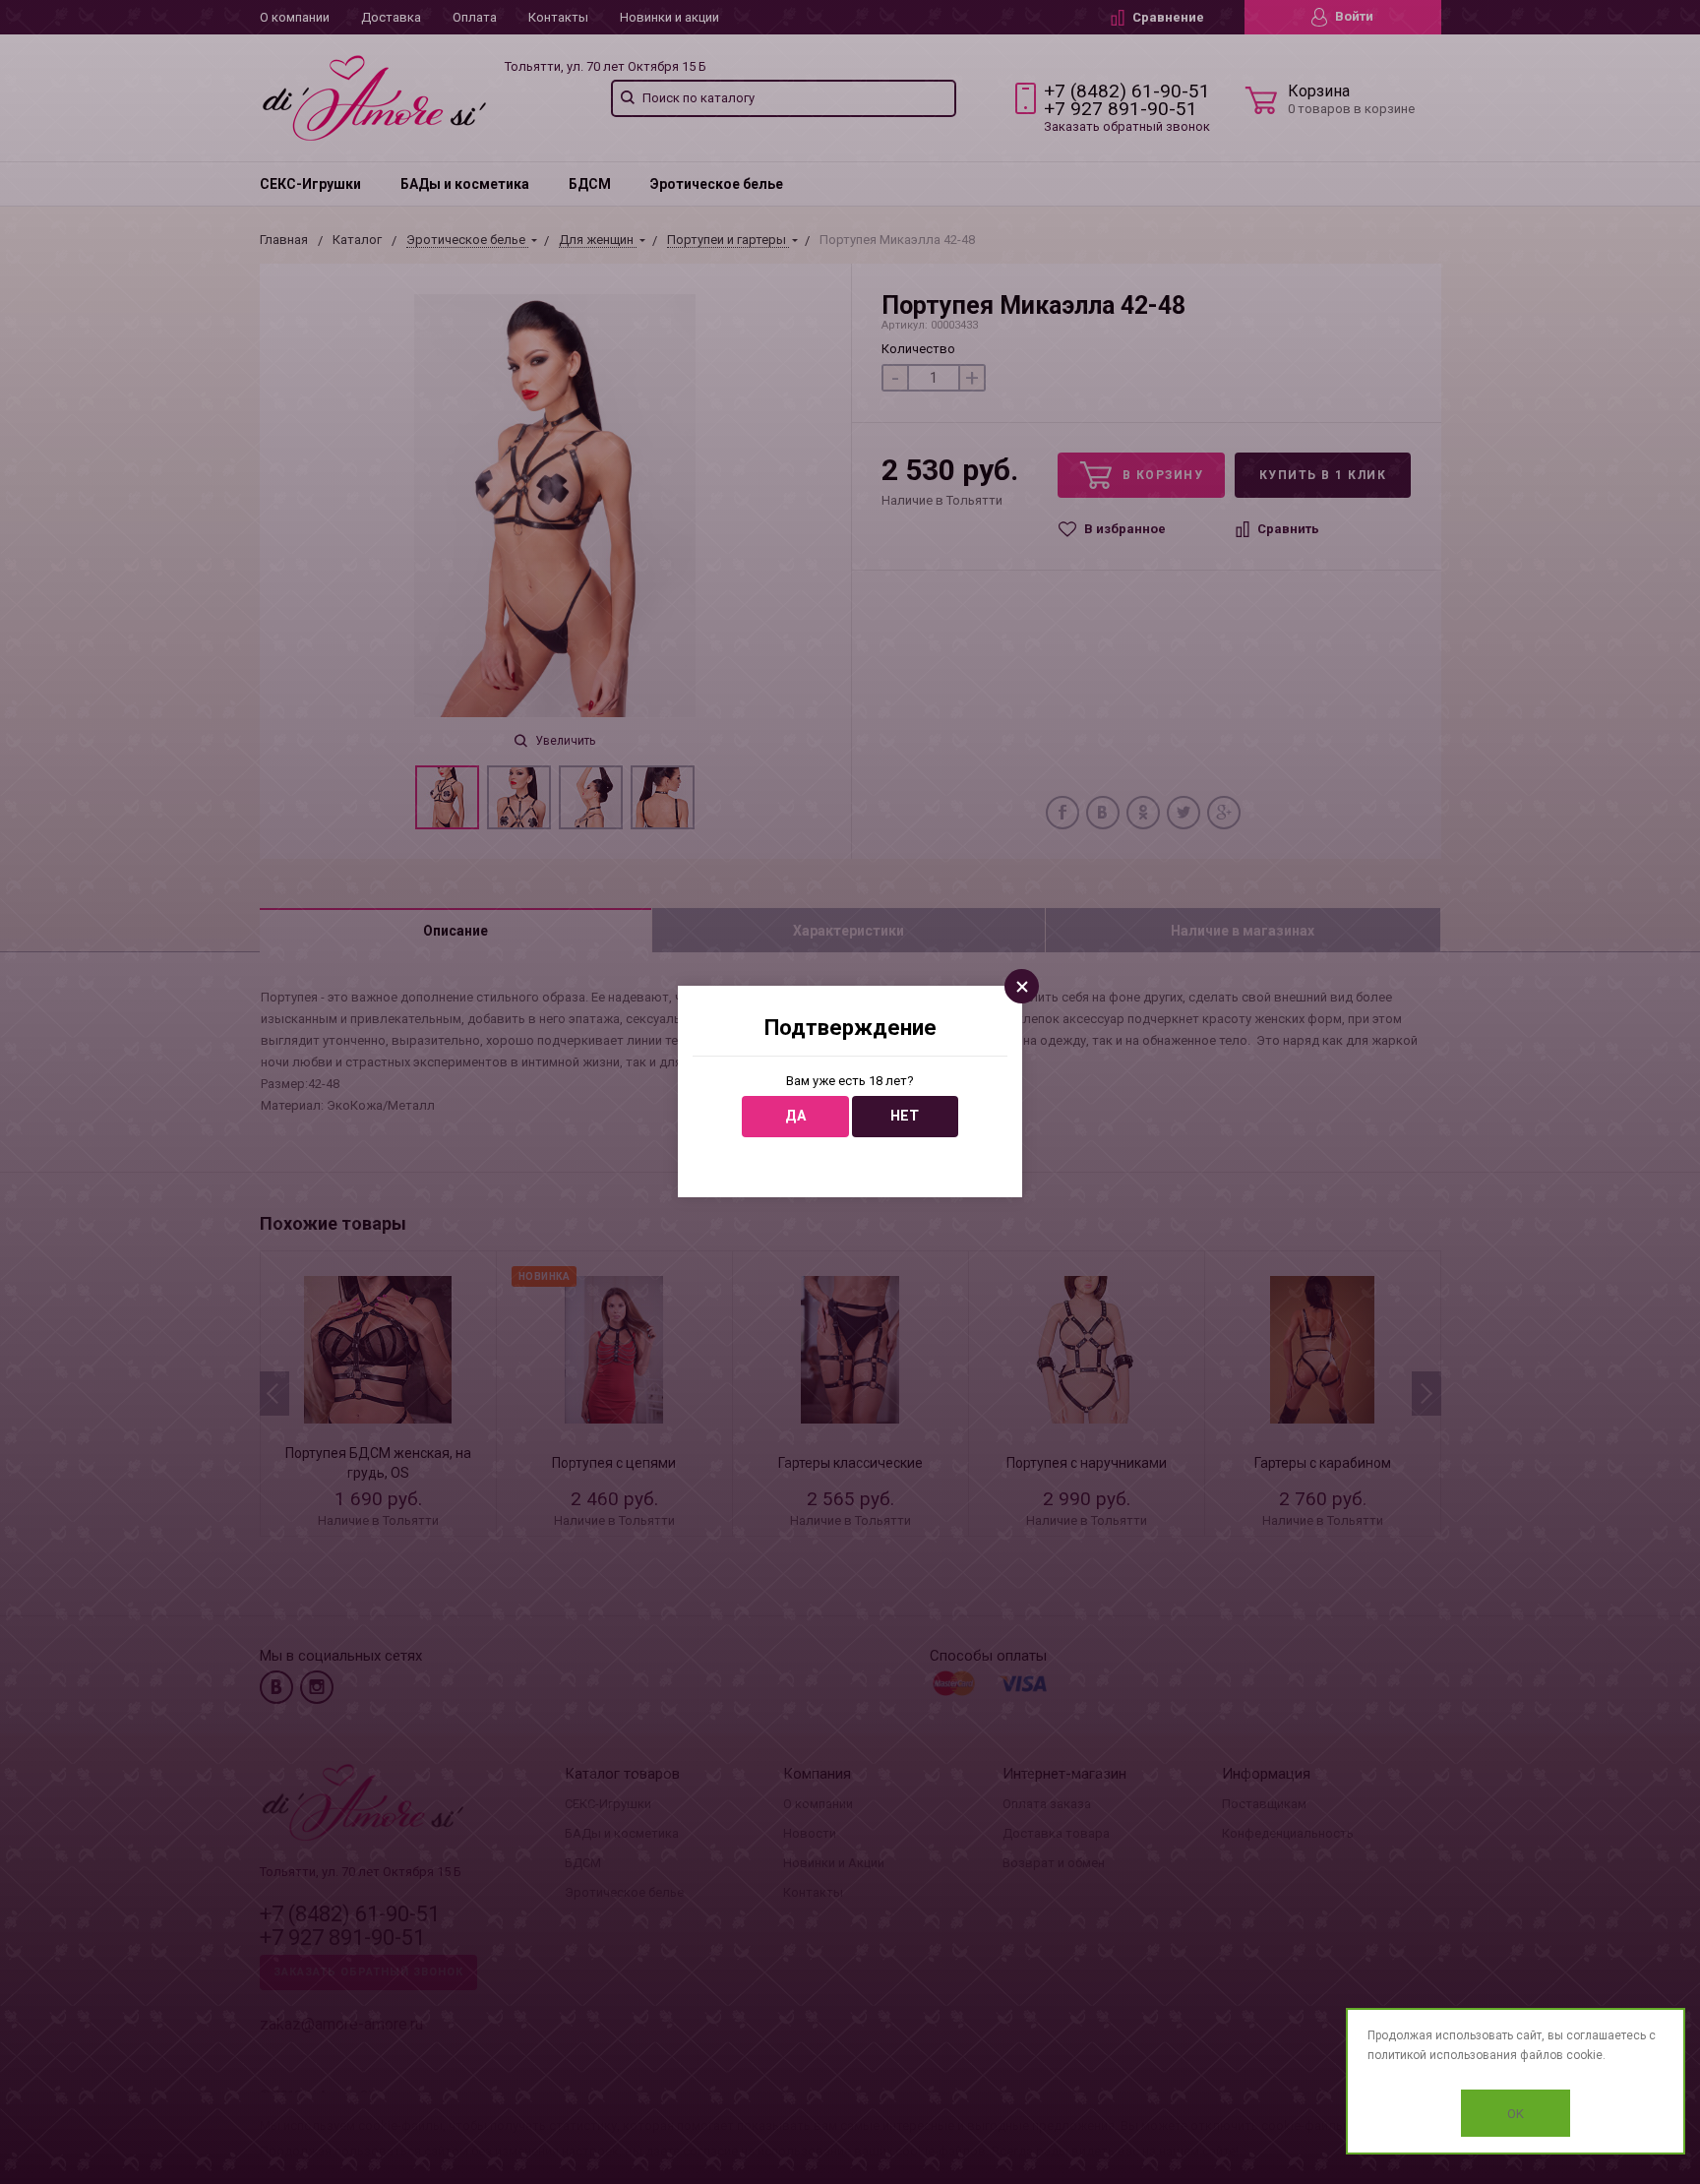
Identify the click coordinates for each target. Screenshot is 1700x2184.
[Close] (1022, 986)
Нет (905, 1116)
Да (795, 1116)
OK (1516, 2114)
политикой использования (1442, 2055)
